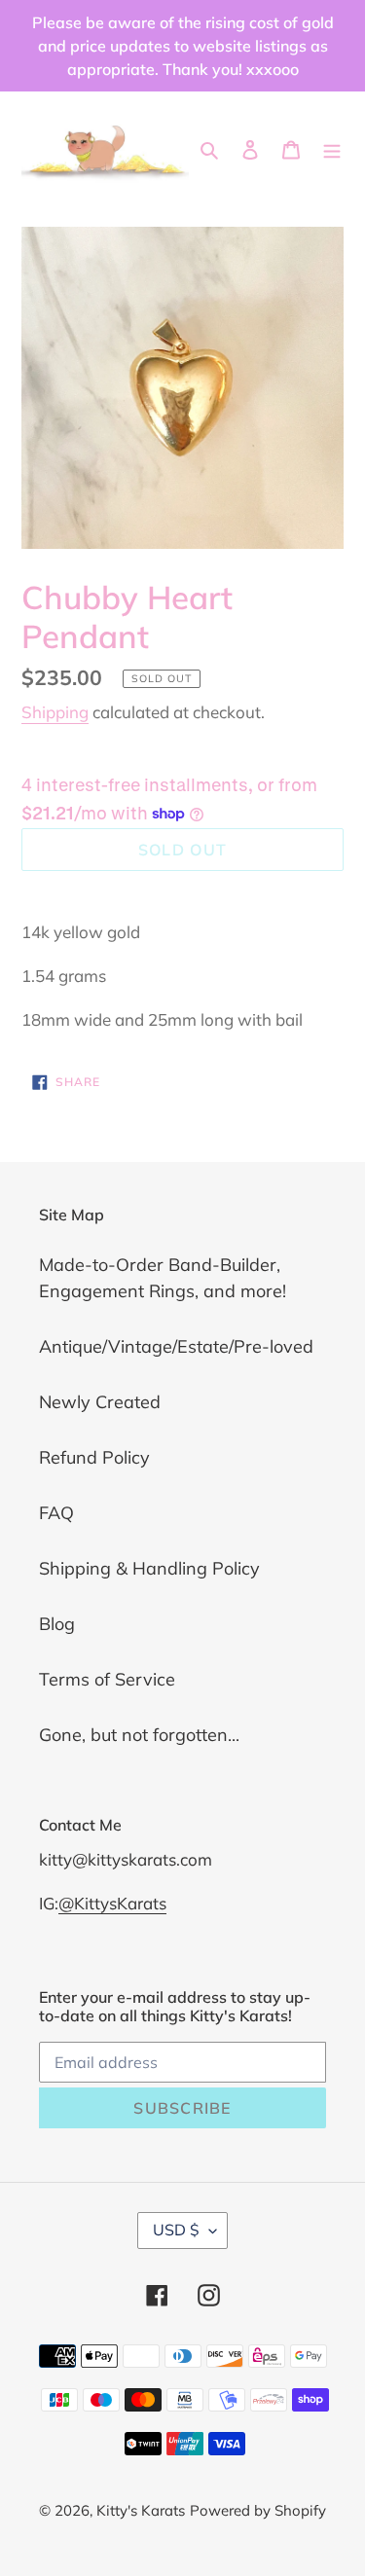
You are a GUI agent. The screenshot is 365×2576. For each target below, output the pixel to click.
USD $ (176, 2230)
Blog (57, 1624)
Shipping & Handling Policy (149, 1568)
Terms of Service (107, 1679)
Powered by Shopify (258, 2510)
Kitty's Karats (141, 2510)
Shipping (55, 712)
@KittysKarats (112, 1903)
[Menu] (332, 148)
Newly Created (100, 1402)
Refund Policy (94, 1457)
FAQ (56, 1513)
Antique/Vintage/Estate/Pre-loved (176, 1346)
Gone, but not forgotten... (139, 1735)
